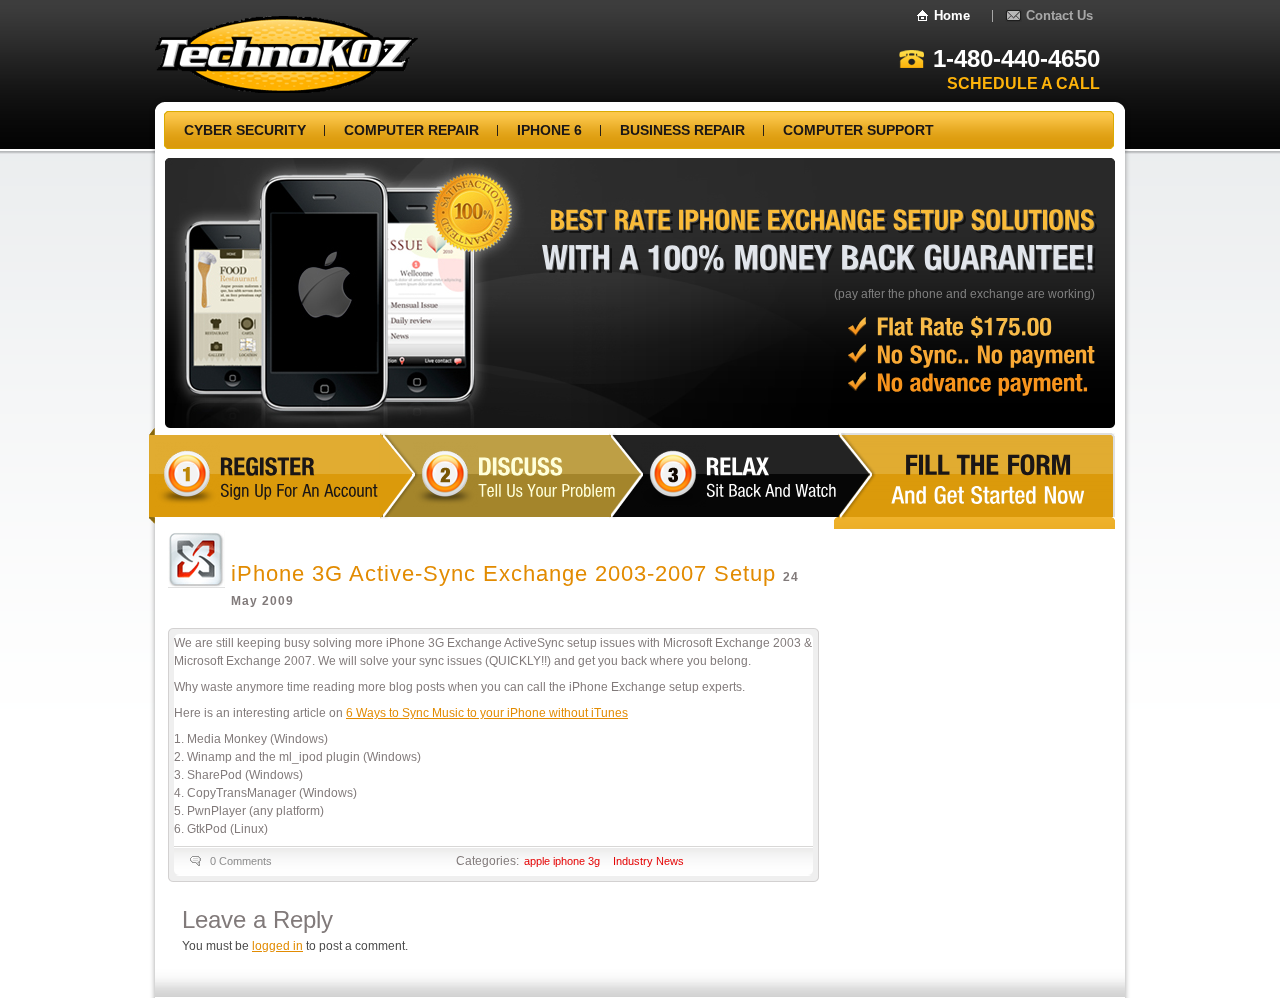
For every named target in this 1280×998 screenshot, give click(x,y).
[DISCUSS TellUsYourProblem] (611, 492)
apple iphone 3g (562, 861)
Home (952, 15)
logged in (277, 946)
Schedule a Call (1023, 83)
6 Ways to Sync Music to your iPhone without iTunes (487, 713)
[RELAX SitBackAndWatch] (839, 492)
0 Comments (241, 861)
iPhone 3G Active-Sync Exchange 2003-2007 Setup (503, 573)
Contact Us (1059, 15)
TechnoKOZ (286, 54)
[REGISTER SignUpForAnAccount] (355, 492)
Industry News (648, 861)
